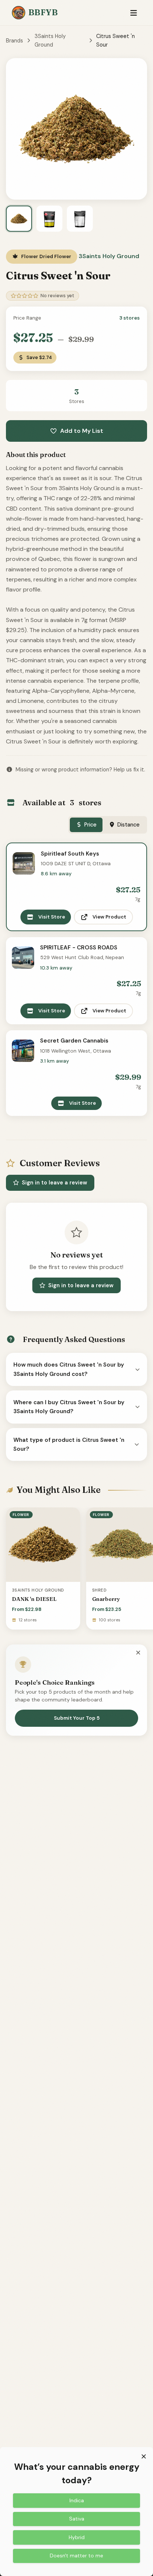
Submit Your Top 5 (77, 1718)
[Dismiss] (138, 1653)
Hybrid (77, 2537)
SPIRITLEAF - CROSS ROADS (79, 948)
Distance (128, 825)
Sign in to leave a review (55, 1183)
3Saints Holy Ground (50, 40)
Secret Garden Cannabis (74, 1041)
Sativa (77, 2519)
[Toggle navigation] (134, 13)
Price (90, 825)
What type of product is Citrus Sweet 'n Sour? (69, 1444)
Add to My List (82, 431)
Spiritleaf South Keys (70, 854)
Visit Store (52, 917)
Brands (14, 41)
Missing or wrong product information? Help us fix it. (80, 770)
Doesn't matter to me (76, 2556)
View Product (109, 917)
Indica (77, 2500)
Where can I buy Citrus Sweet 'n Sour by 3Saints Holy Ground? (69, 1407)
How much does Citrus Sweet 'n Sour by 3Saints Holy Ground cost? (69, 1369)
